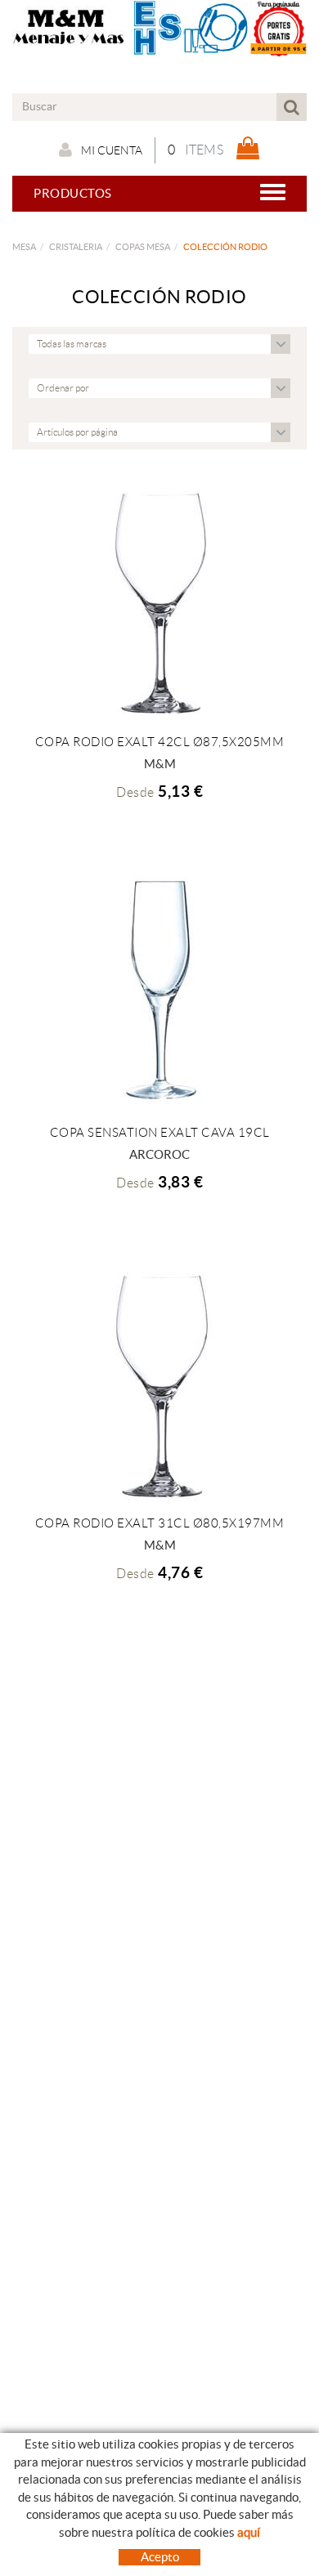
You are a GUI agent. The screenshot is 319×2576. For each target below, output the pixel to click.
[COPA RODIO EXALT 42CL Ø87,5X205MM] (159, 601)
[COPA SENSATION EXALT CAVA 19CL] (159, 991)
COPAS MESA (143, 247)
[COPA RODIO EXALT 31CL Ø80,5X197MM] (159, 1382)
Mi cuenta (112, 150)
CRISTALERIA (76, 247)
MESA (24, 247)
